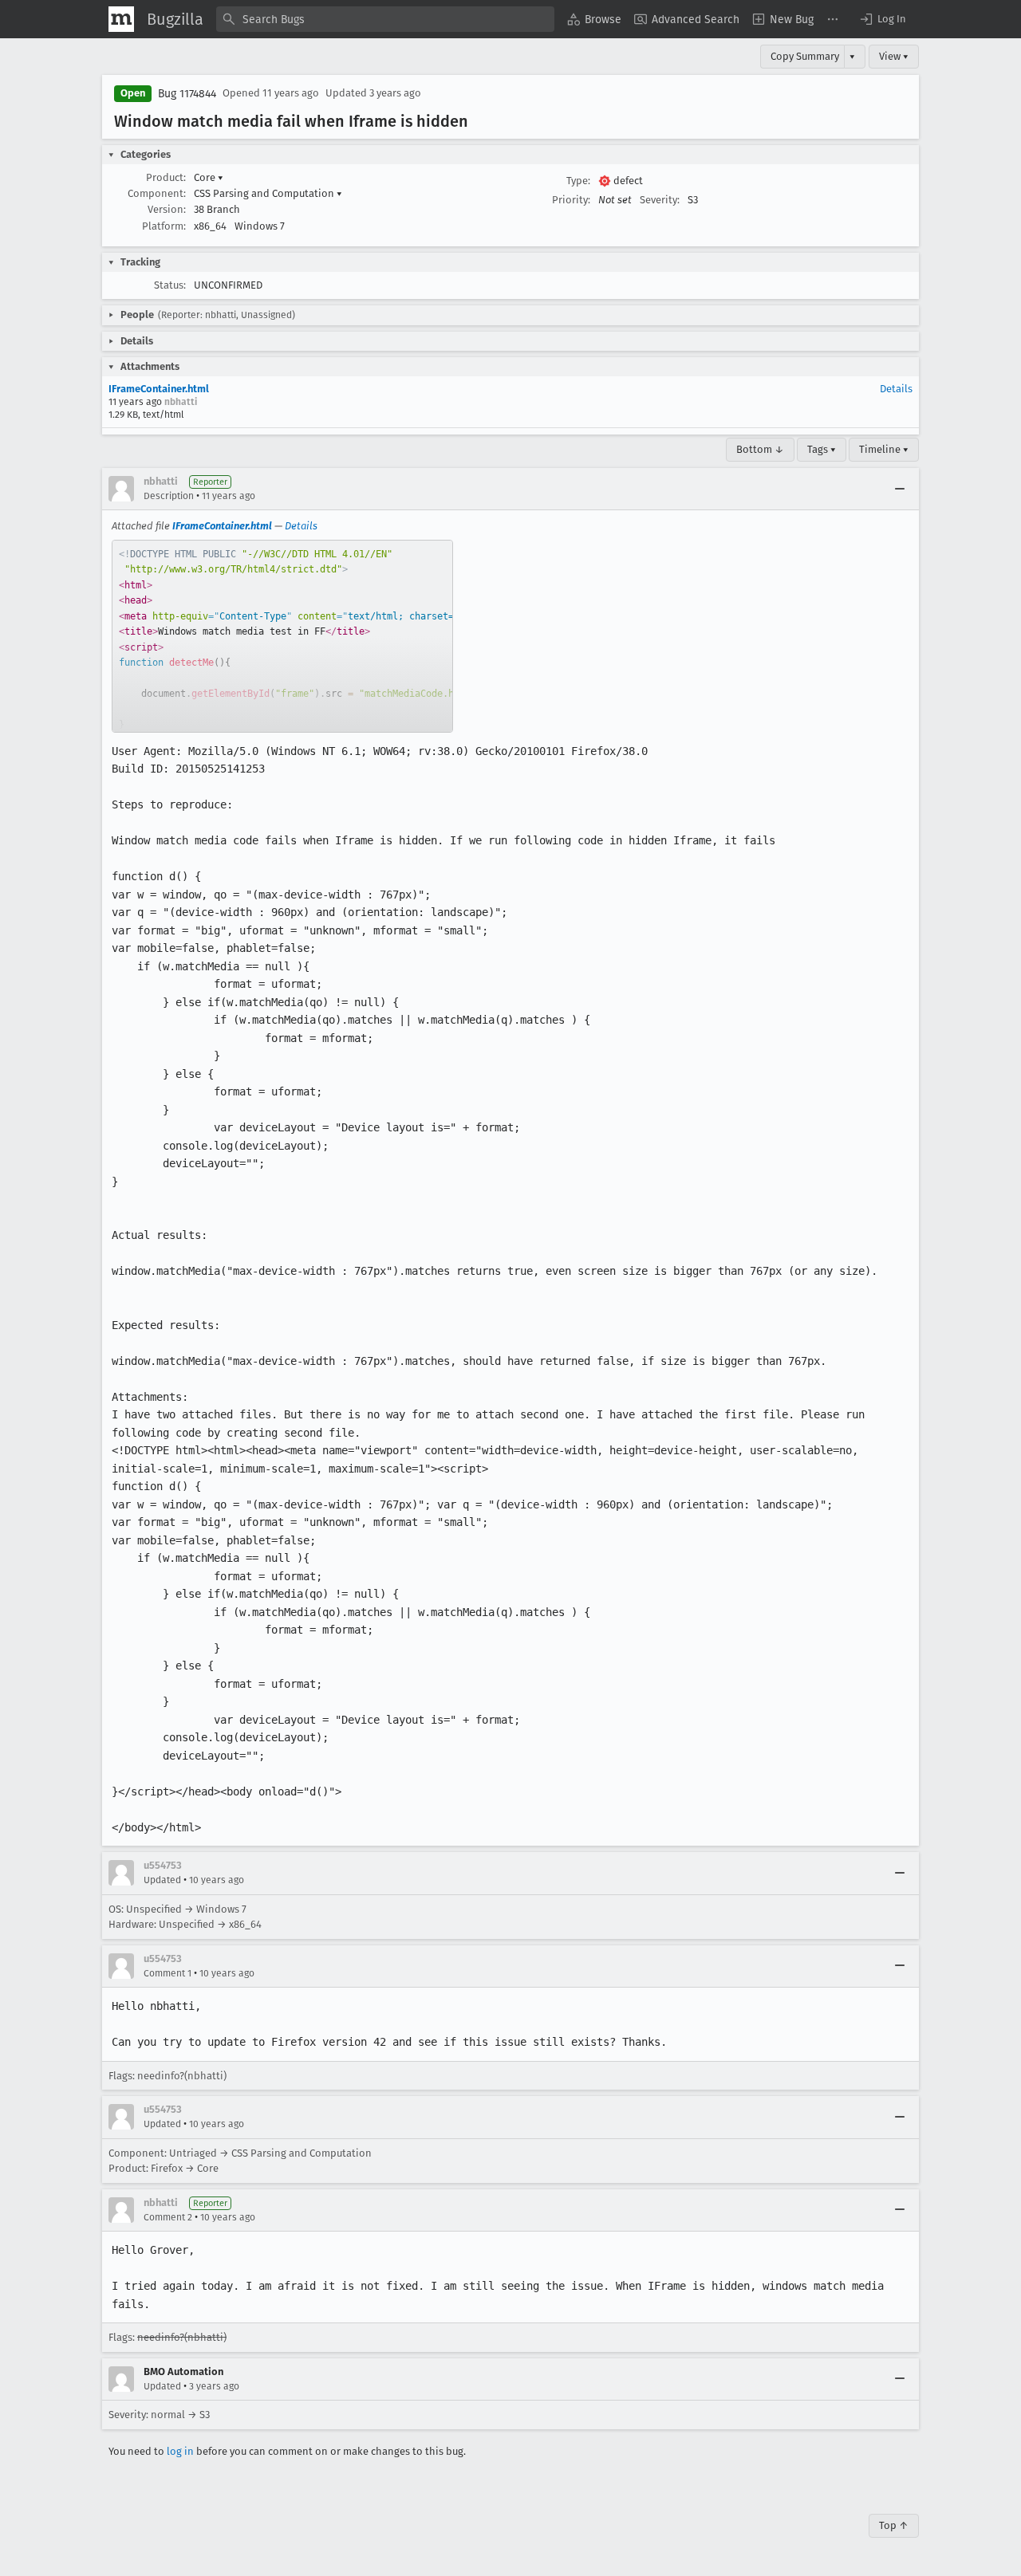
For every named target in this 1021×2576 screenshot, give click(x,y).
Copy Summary (805, 56)
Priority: (571, 200)
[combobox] (385, 19)
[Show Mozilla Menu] (121, 19)
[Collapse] (900, 489)
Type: (578, 181)
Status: (170, 285)
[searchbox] (385, 19)
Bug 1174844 (187, 94)
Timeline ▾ (884, 449)
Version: (167, 209)
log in (180, 2451)
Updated (162, 1880)
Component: (157, 193)
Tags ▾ (822, 449)
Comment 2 (168, 2217)
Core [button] (209, 177)
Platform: (164, 226)
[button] (882, 19)
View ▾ (894, 56)
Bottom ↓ (760, 449)
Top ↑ (894, 2525)
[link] (282, 636)
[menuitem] (594, 19)
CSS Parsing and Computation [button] (268, 193)
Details (896, 389)
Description (169, 496)
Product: (166, 177)
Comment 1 (168, 1973)
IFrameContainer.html (159, 389)
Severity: (660, 200)
